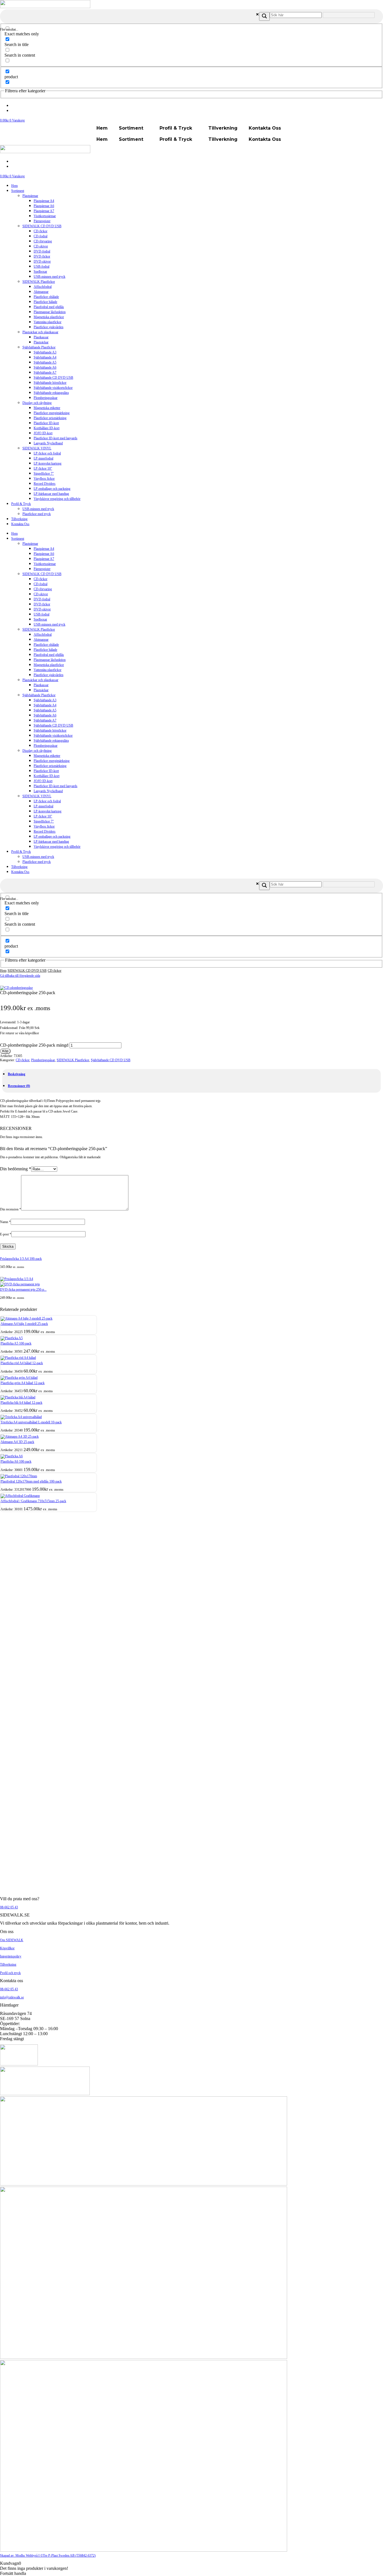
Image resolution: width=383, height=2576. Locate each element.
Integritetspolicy (11, 1956)
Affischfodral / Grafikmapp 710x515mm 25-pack (33, 1501)
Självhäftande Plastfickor (39, 347)
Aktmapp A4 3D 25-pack (17, 1442)
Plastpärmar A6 (44, 206)
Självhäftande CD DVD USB (53, 378)
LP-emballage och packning (52, 489)
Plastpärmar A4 (44, 201)
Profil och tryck (10, 1973)
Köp (5, 1051)
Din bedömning (16, 1169)
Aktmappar (41, 292)
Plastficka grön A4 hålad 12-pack (23, 1383)
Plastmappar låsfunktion (50, 312)
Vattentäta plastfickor (48, 322)
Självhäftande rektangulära (51, 393)
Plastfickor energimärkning (52, 413)
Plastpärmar (30, 196)
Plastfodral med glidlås (49, 307)
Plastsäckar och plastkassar (40, 332)
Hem (102, 128)
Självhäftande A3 (45, 352)
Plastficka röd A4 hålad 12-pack (22, 1363)
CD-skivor (41, 246)
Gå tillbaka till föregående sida (20, 976)
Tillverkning (223, 128)
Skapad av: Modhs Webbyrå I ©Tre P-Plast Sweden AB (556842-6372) (48, 2556)
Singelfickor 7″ (44, 474)
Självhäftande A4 (45, 357)
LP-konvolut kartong (48, 463)
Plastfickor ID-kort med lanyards (56, 438)
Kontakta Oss (265, 128)
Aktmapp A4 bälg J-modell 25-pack (24, 1324)
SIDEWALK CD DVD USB (42, 226)
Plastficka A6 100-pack (16, 1462)
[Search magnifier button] (264, 16)
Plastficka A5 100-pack (16, 1343)
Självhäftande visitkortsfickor (53, 388)
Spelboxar (40, 272)
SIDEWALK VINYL (37, 448)
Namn (5, 1222)
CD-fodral (41, 236)
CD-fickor (41, 231)
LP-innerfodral (43, 458)
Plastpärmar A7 (44, 211)
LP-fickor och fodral (47, 453)
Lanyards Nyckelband (48, 443)
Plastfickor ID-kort (46, 423)
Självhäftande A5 (45, 362)
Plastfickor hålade (45, 302)
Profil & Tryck (176, 128)
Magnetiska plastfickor (49, 317)
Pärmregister (42, 221)
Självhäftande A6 (45, 367)
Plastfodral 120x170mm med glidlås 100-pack (31, 1481)
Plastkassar (41, 337)
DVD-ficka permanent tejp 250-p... (23, 1290)
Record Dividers (45, 484)
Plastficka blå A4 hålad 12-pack (21, 1403)
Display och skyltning (37, 403)
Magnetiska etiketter (47, 408)
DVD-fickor (42, 256)
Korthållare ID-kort (47, 428)
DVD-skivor (42, 261)
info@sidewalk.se (12, 1997)
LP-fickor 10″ (43, 468)
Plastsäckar (41, 342)
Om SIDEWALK (12, 1940)
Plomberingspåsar (46, 398)
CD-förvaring (43, 241)
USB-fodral (41, 266)
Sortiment (131, 128)
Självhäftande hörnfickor (50, 383)
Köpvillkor (7, 1948)
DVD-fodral (42, 251)
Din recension (11, 1209)
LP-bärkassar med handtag (51, 494)
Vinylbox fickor (44, 479)
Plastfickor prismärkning (50, 418)
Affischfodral (43, 287)
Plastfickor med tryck (37, 514)
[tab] (17, 1074)
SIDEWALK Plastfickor (39, 282)
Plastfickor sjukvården (49, 327)
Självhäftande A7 (45, 373)
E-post (6, 1234)
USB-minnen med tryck (49, 277)
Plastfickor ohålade (46, 297)
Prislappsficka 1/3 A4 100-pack (21, 1259)
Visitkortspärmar (45, 216)
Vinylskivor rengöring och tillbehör (57, 499)
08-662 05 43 (9, 1907)
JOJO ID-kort (43, 433)
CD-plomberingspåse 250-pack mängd (34, 1045)
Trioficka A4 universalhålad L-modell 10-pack (31, 1422)
